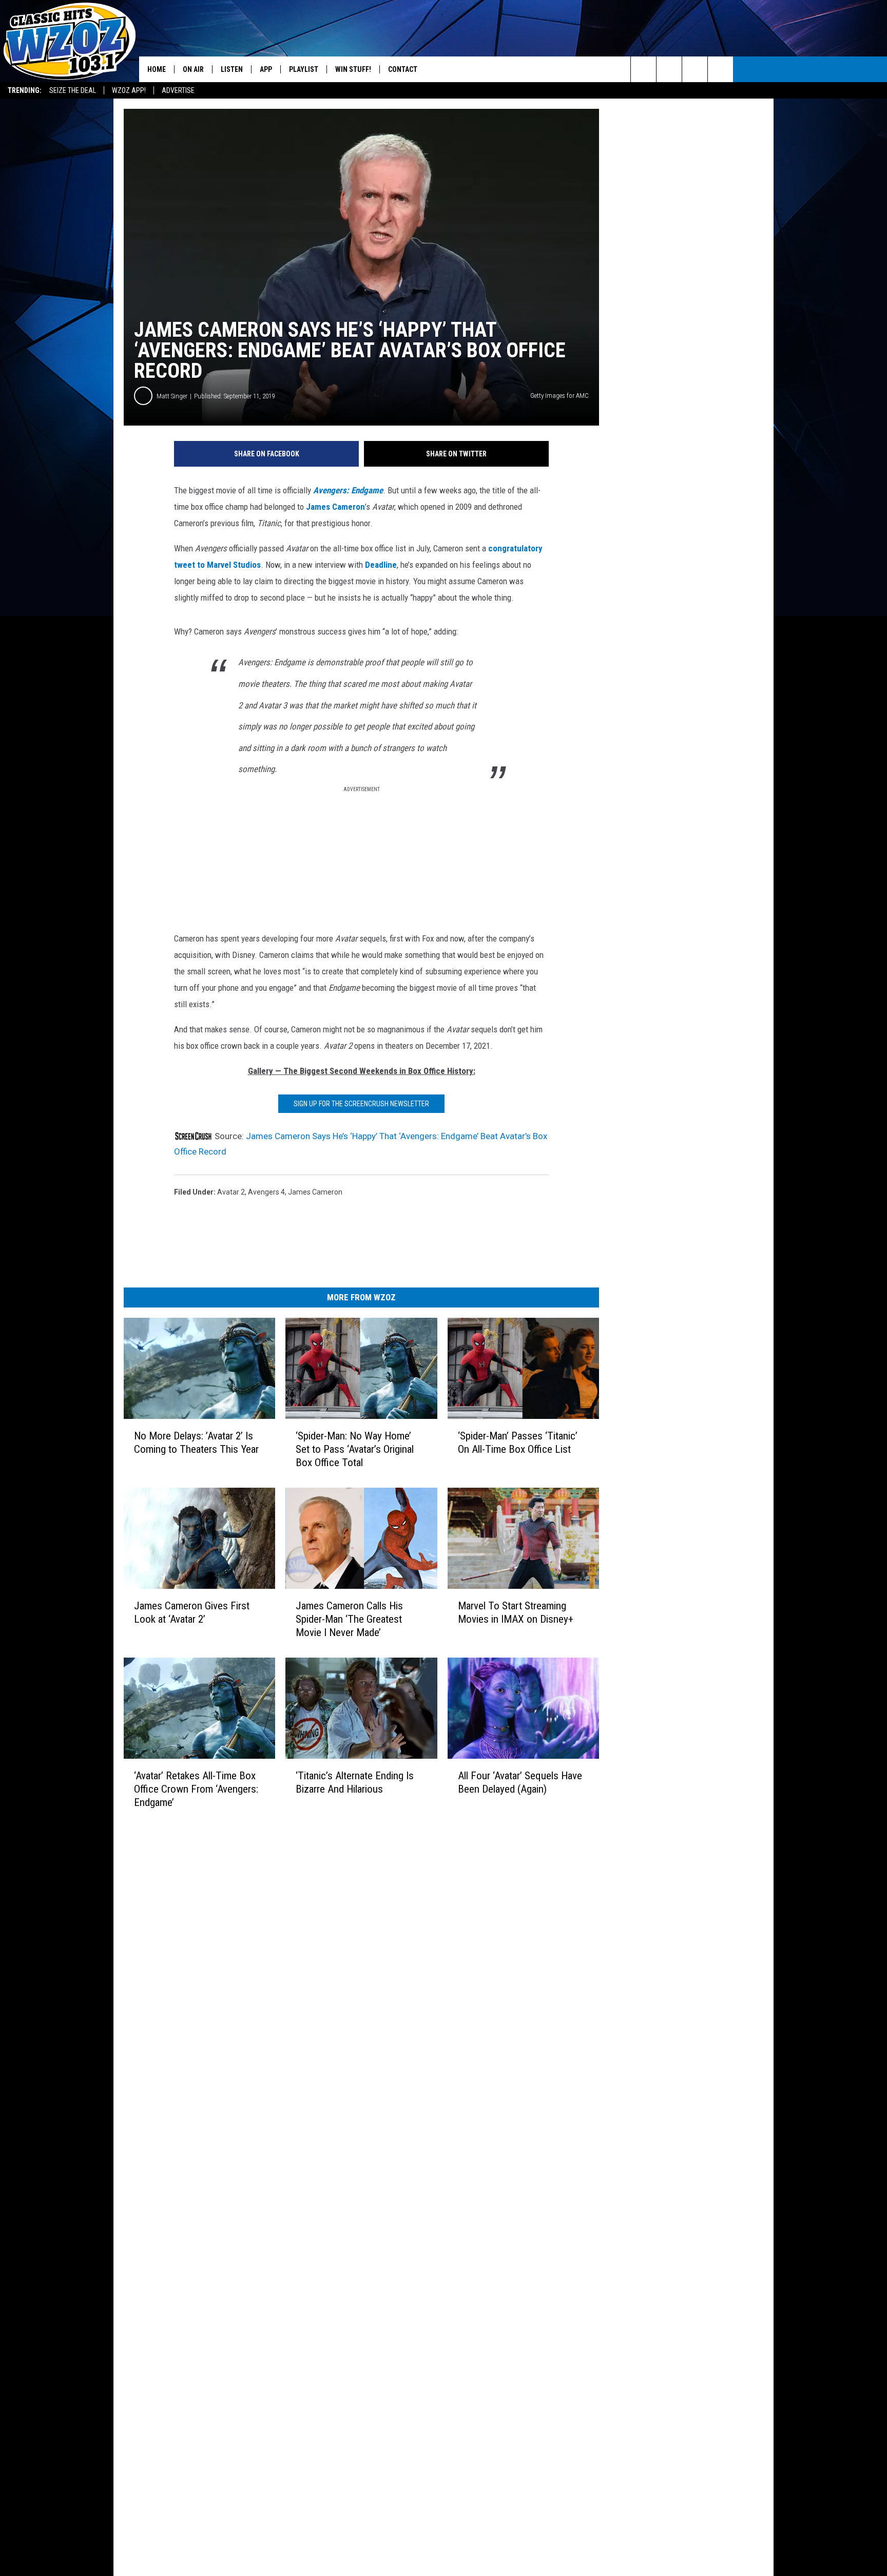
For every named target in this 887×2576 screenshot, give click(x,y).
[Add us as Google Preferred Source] (669, 69)
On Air (193, 69)
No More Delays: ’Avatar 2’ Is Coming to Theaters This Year (196, 1443)
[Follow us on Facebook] (695, 69)
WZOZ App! (129, 90)
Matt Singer (172, 396)
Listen (232, 69)
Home (157, 69)
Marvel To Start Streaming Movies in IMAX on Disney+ (516, 1612)
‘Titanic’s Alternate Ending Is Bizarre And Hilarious (355, 1782)
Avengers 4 (266, 1192)
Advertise (178, 90)
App (266, 69)
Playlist (304, 69)
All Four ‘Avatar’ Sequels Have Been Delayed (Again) (520, 1782)
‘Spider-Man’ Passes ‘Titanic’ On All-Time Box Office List (518, 1443)
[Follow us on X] (720, 69)
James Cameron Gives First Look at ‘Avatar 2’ (192, 1612)
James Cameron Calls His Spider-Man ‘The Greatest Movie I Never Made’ (349, 1619)
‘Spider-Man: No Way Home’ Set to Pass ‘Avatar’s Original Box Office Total (355, 1449)
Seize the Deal (73, 90)
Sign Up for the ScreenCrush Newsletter (361, 1104)
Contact (403, 69)
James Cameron (335, 507)
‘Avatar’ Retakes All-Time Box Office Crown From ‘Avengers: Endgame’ (196, 1789)
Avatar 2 (231, 1192)
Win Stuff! (353, 69)
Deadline (381, 565)
